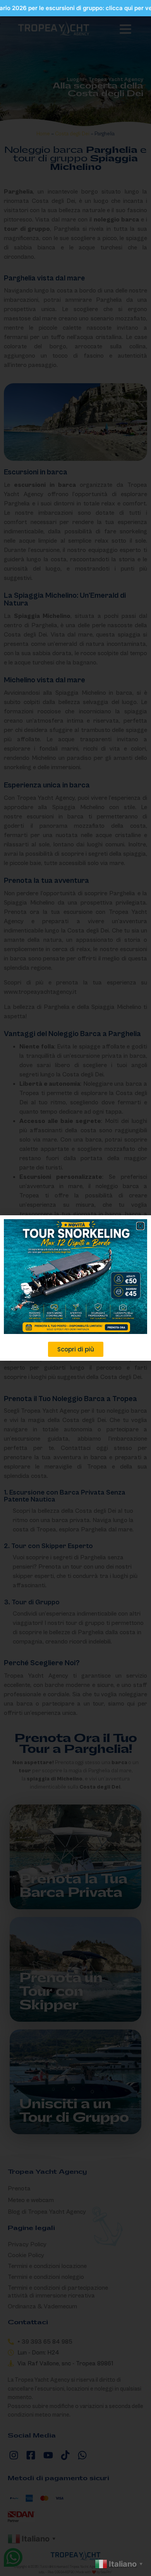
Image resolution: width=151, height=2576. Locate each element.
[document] (75, 1288)
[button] (140, 1226)
